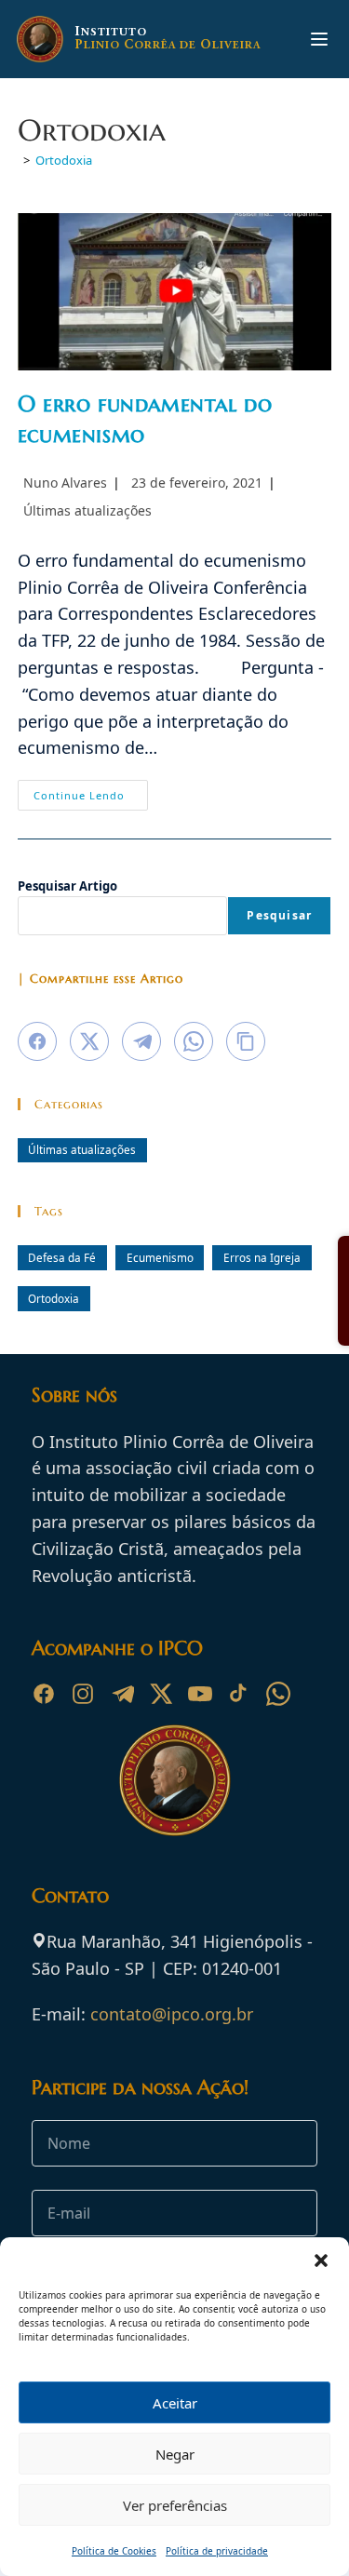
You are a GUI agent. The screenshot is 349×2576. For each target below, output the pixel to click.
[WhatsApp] (278, 1694)
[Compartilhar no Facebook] (37, 1041)
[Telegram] (122, 1694)
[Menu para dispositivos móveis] (319, 39)
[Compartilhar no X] (89, 1041)
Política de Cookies (114, 2551)
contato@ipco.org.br (172, 2014)
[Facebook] (44, 1694)
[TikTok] (239, 1694)
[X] (161, 1694)
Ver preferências (175, 2505)
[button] (321, 2261)
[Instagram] (83, 1694)
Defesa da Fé (62, 1257)
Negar (175, 2454)
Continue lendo (91, 798)
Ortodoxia (64, 160)
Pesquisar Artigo (67, 886)
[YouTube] (200, 1694)
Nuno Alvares (65, 483)
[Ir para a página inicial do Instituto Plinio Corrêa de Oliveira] (175, 1778)
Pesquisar (279, 915)
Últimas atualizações (87, 510)
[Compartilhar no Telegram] (141, 1041)
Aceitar (175, 2403)
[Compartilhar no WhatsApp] (194, 1041)
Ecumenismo (160, 1257)
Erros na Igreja (262, 1257)
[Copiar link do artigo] (246, 1041)
